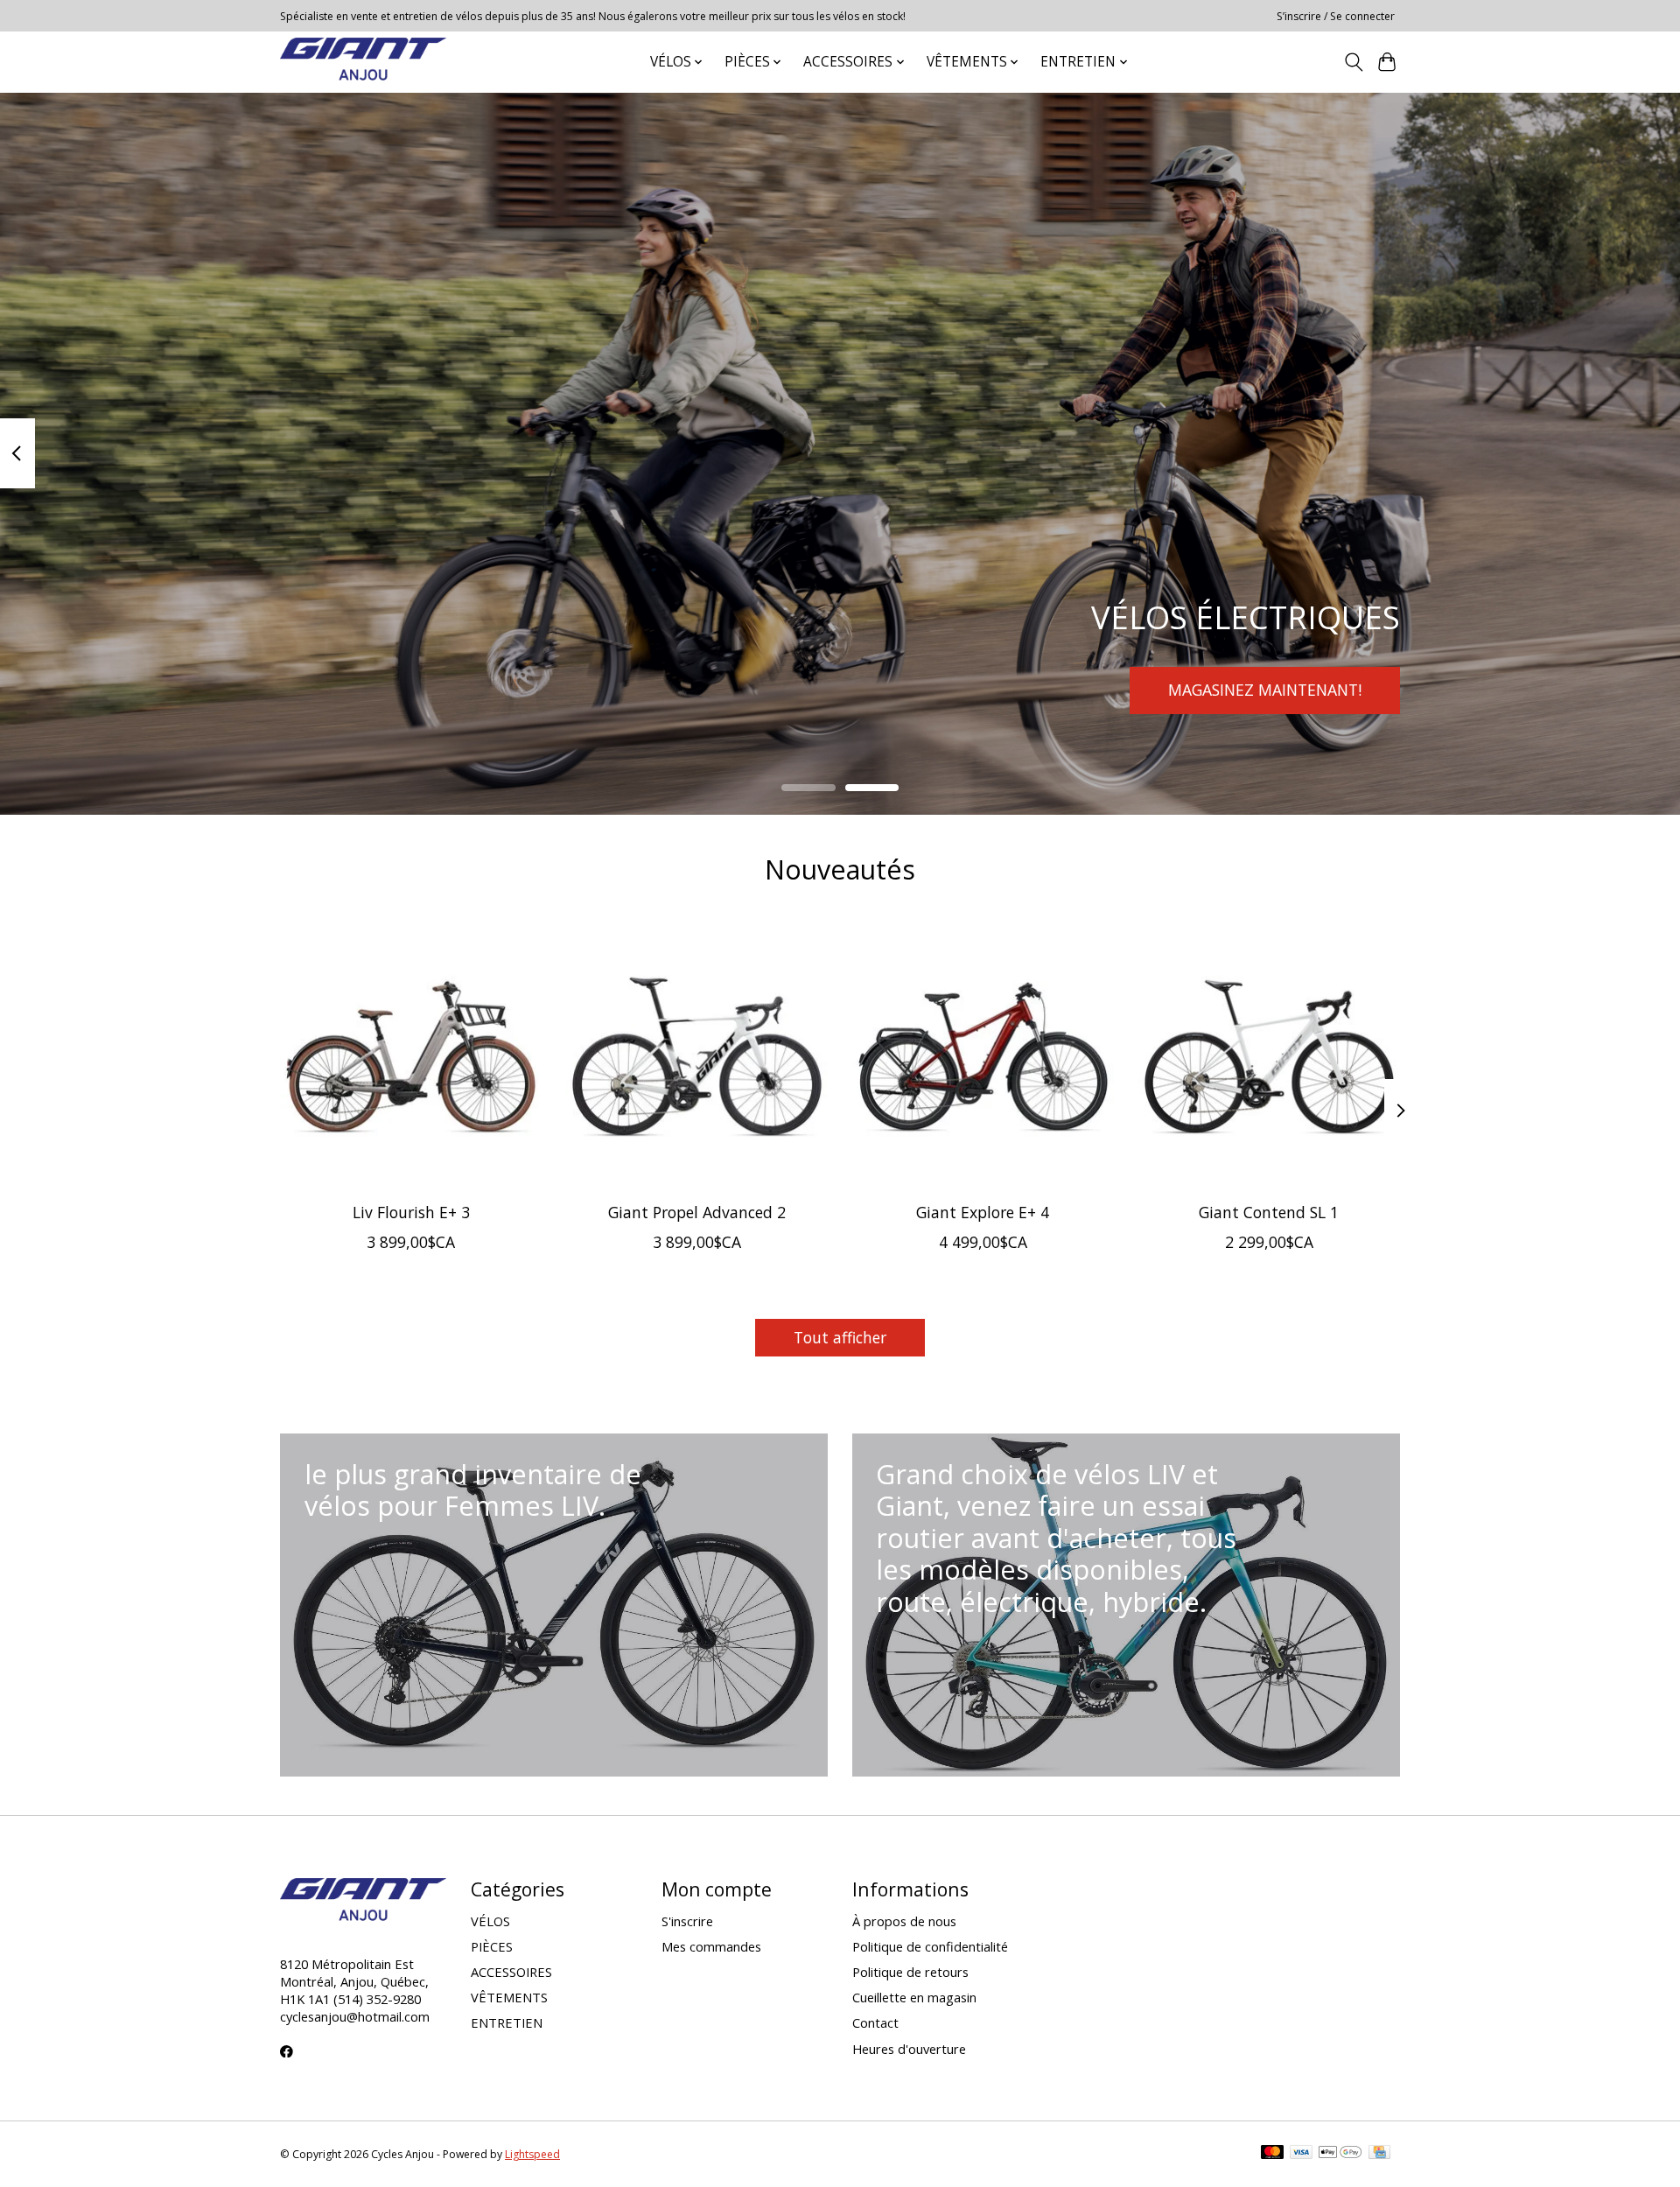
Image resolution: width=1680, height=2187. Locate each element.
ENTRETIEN (507, 2022)
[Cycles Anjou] (363, 62)
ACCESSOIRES (511, 1972)
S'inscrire (687, 1921)
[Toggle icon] (1353, 62)
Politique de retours (910, 1972)
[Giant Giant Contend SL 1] (1269, 1058)
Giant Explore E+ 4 (983, 1212)
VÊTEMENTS (509, 1997)
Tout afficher (840, 1337)
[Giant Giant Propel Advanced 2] (697, 1058)
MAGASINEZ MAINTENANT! (1265, 690)
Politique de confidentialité (930, 1946)
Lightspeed (532, 2154)
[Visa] (1301, 2154)
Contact (875, 2022)
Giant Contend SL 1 (1269, 1212)
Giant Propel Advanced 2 (697, 1212)
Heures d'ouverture (909, 2049)
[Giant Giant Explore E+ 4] (983, 1058)
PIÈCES (492, 1946)
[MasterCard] (1272, 2154)
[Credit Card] (1379, 2154)
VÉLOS (490, 1921)
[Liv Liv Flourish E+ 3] (411, 1058)
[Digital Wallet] (1340, 2154)
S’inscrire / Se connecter (1336, 16)
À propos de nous (904, 1921)
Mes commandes (711, 1946)
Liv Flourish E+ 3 (411, 1212)
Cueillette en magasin (914, 1997)
